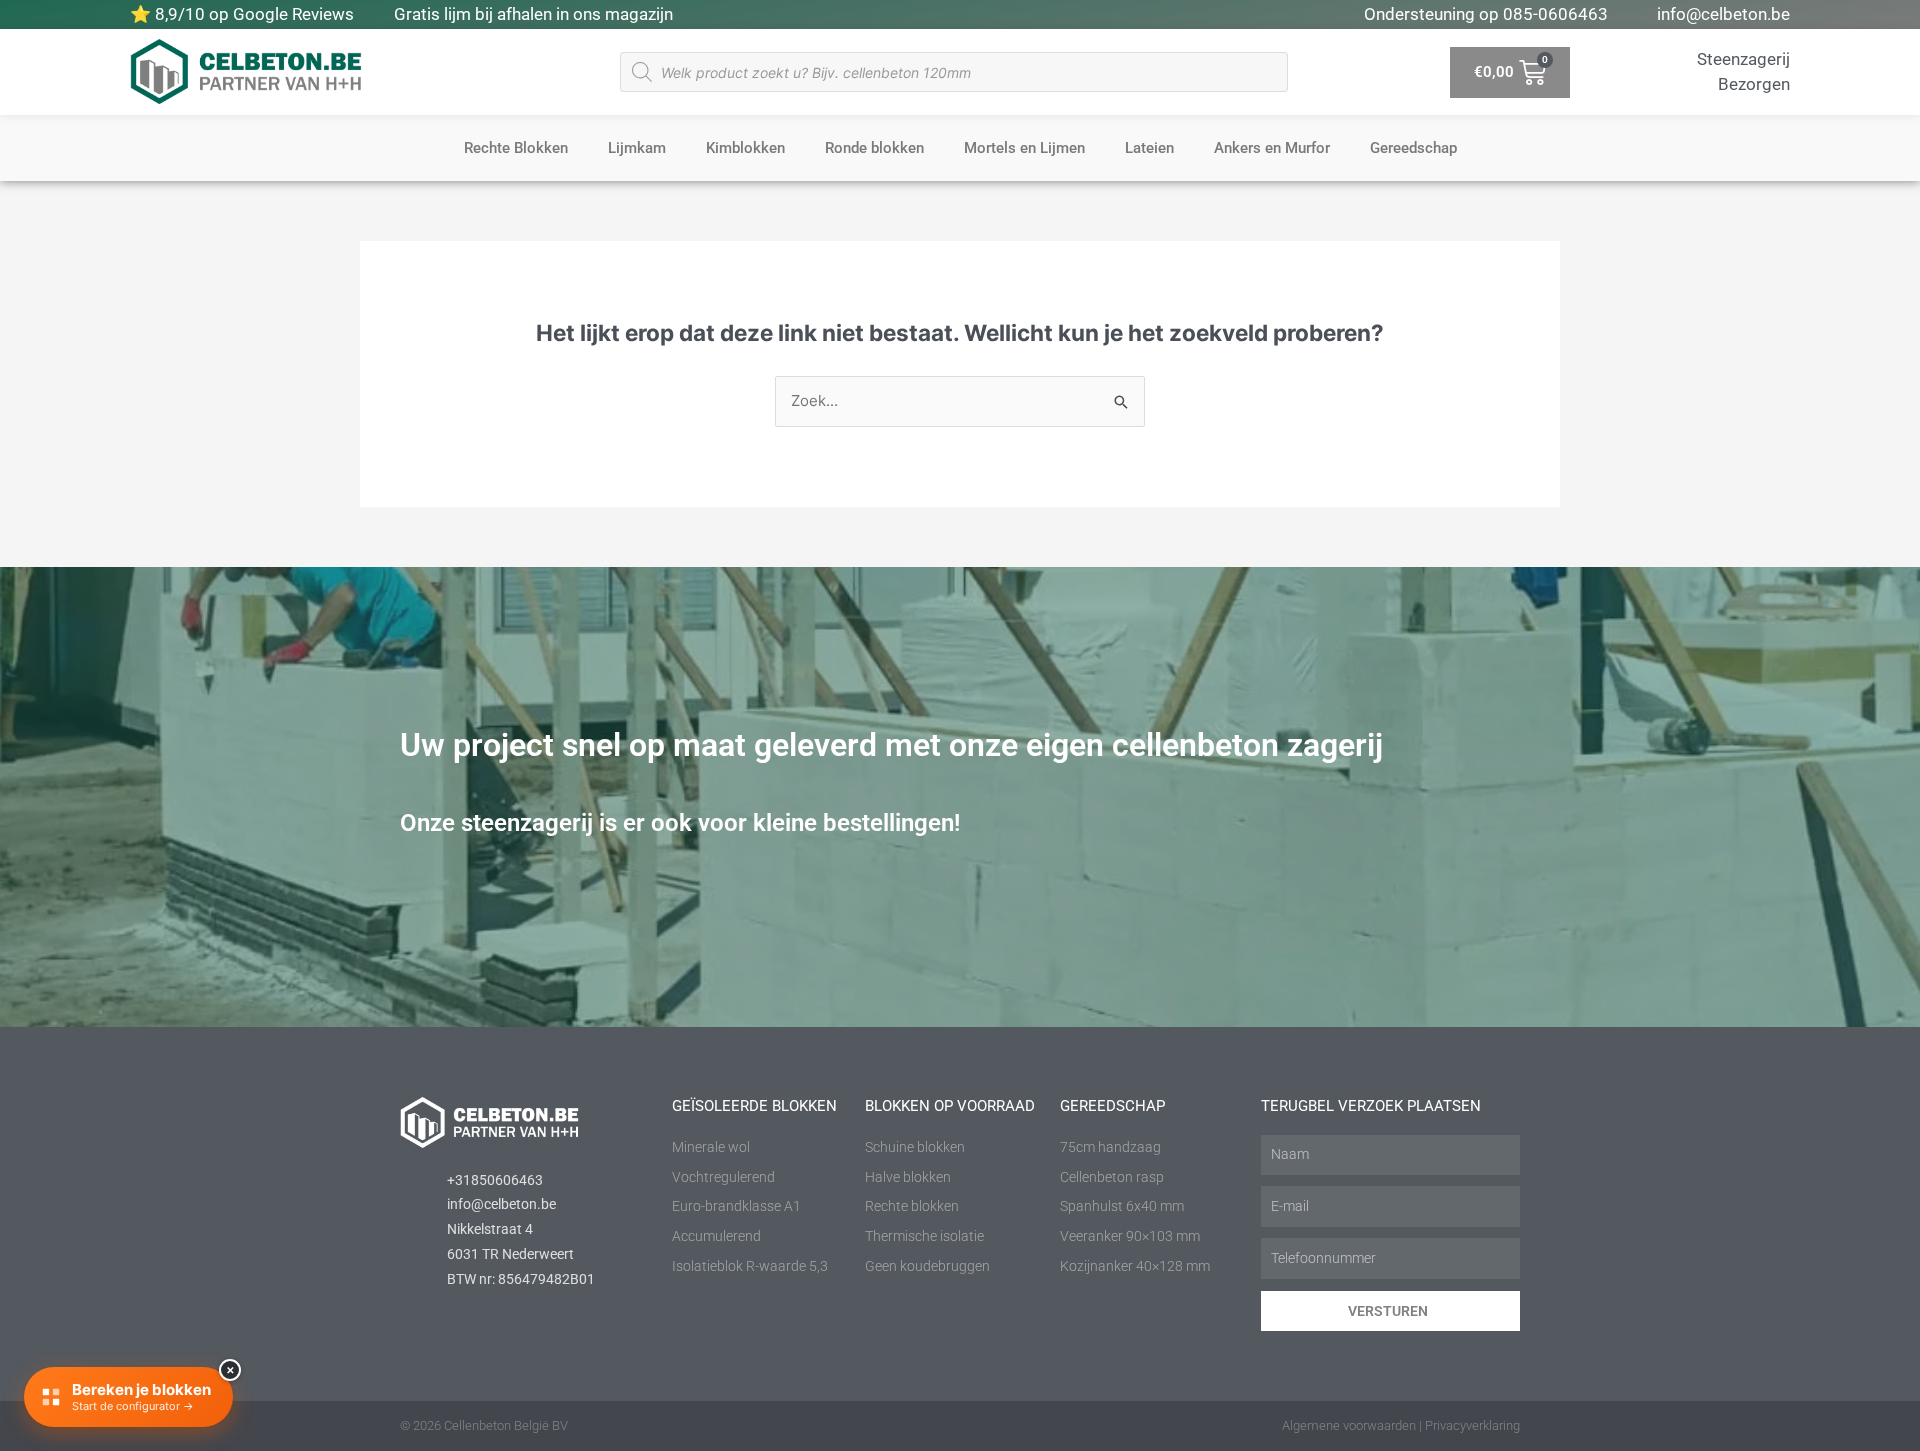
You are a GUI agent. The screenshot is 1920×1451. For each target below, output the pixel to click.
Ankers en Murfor (1272, 148)
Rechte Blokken (516, 148)
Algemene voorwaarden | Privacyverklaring (1401, 1425)
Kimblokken (745, 148)
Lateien (1149, 148)
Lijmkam (637, 148)
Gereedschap (1413, 148)
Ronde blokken (874, 148)
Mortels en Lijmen (1024, 148)
